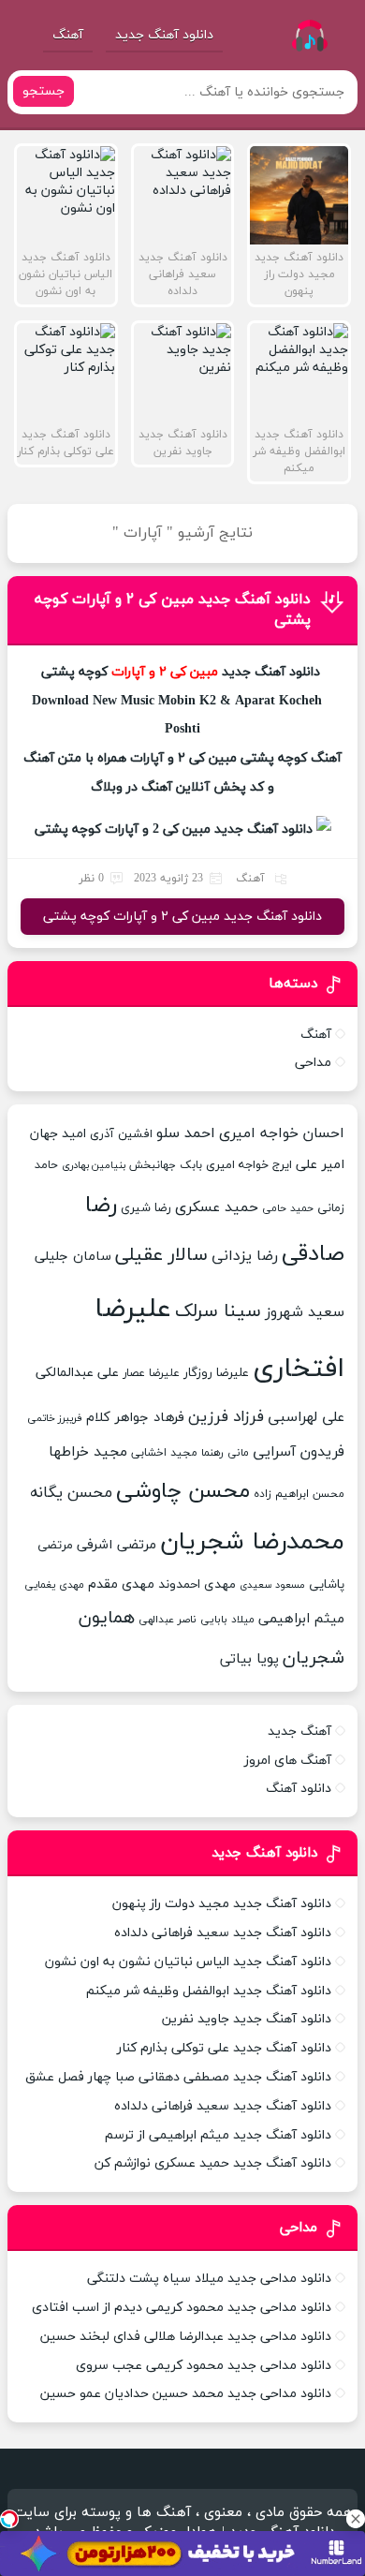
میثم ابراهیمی (301, 1619)
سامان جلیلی (73, 1257)
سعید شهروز (305, 1312)
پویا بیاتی (249, 1659)
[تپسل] (9, 2519)
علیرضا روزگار (216, 1373)
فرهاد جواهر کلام (135, 1418)
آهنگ (68, 35)
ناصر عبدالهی (168, 1620)
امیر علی (320, 1165)
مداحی (313, 1063)
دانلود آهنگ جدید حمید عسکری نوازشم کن (213, 2163)
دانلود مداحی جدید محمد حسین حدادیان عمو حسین (186, 2394)
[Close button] (356, 2519)
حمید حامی (288, 1208)
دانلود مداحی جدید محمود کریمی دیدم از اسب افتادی (182, 2308)
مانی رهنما (225, 1453)
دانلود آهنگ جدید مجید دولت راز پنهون (222, 1904)
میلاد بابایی (227, 1620)
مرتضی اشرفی (117, 1545)
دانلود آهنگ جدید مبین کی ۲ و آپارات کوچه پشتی (182, 917)
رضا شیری (146, 1208)
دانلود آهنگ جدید (164, 35)
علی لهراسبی (306, 1417)
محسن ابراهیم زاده (299, 1494)
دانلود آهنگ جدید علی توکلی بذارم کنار (224, 2048)
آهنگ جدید (299, 1732)
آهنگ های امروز (288, 1761)
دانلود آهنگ (299, 1789)
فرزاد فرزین (226, 1417)
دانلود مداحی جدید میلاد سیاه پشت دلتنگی (209, 2279)
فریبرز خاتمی (55, 1419)
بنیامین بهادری (94, 1166)
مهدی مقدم (121, 1584)
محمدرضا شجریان (252, 1542)
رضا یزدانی (245, 1256)
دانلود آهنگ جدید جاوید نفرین (247, 2019)
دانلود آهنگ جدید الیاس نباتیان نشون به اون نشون (188, 1962)
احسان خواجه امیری (282, 1133)
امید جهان (58, 1134)
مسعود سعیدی (272, 1585)
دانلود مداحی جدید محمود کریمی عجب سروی (204, 2366)
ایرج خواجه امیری (249, 1165)
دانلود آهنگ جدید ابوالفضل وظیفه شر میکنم (209, 1991)
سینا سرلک (218, 1311)
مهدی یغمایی (54, 1585)
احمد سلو (186, 1133)
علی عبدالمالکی (77, 1373)
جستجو (44, 91)
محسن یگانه (71, 1493)
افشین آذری (121, 1134)
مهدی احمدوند (197, 1584)
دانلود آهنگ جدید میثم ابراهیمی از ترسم (218, 2135)
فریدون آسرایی (299, 1452)
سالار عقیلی (161, 1255)
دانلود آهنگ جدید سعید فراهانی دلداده (223, 1933)
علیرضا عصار (151, 1373)
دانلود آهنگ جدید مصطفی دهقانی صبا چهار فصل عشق (178, 2077)
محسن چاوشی (183, 1492)
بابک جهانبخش (166, 1165)
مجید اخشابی (164, 1452)
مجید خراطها (88, 1452)
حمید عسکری (217, 1207)
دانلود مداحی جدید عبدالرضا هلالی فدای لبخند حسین (186, 2337)
